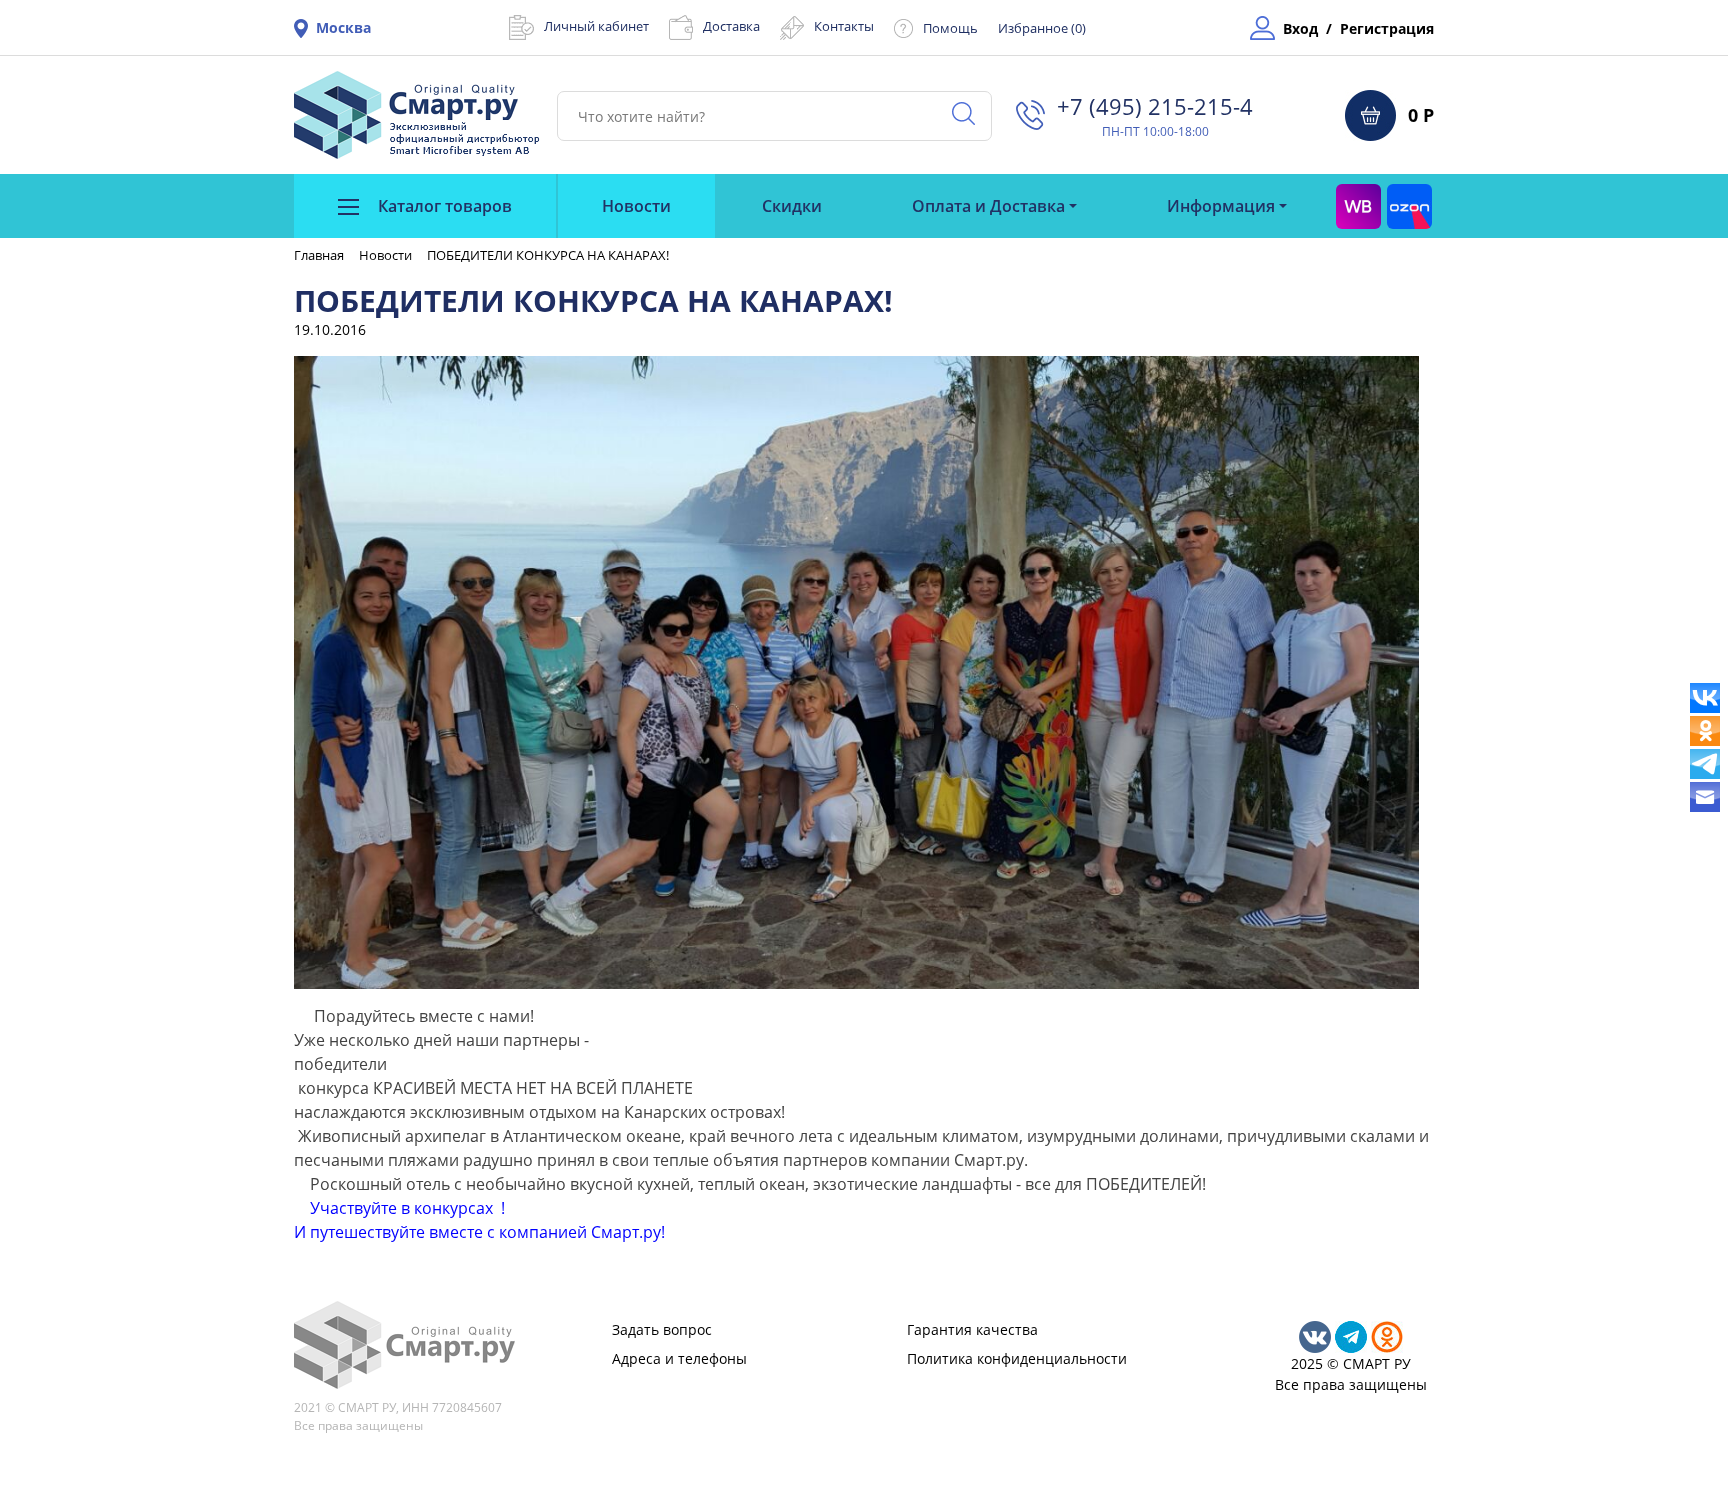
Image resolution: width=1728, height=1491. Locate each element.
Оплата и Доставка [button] (988, 206)
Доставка (731, 26)
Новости (636, 206)
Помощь (950, 28)
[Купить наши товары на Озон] (1409, 206)
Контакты (844, 26)
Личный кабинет (596, 26)
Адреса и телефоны (679, 1358)
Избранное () (1042, 28)
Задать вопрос (662, 1329)
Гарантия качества (972, 1329)
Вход (1300, 28)
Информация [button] (1221, 206)
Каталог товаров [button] (443, 206)
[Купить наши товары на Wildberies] (1358, 206)
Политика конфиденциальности (1017, 1358)
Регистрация (1387, 28)
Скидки (792, 206)
